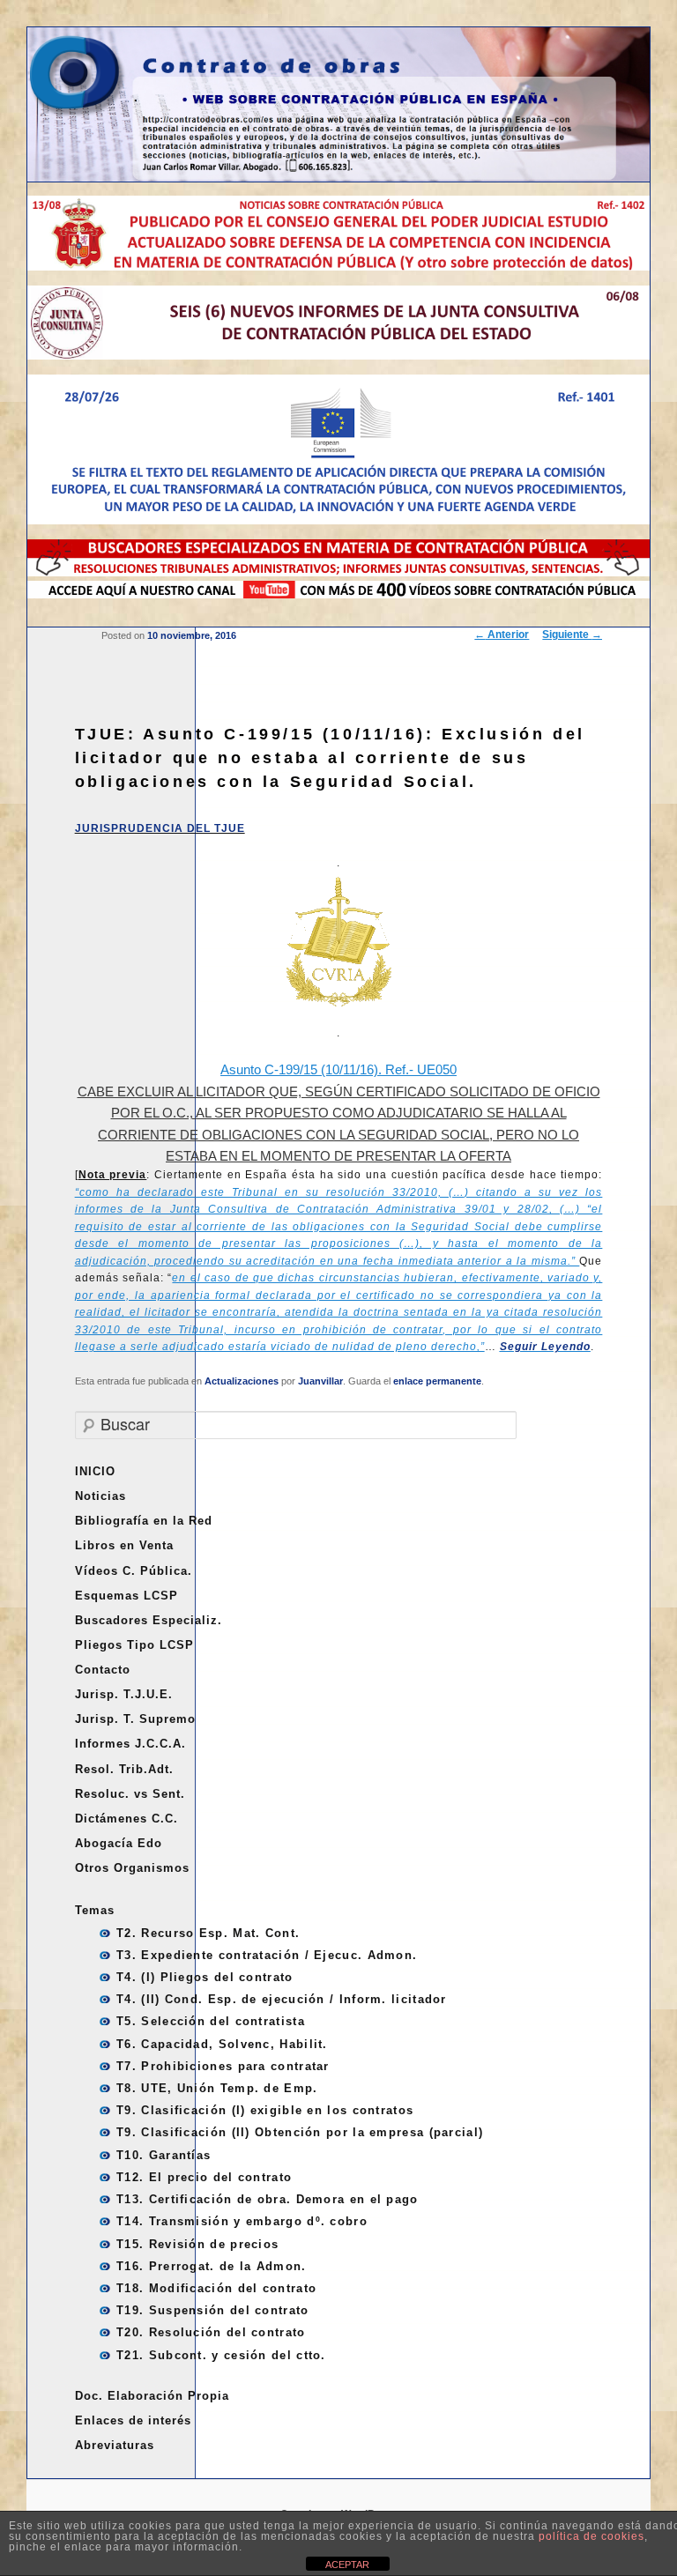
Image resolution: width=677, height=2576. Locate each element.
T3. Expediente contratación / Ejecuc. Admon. (267, 1955)
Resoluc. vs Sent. (130, 1794)
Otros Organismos (132, 1868)
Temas (95, 1910)
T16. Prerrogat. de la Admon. (211, 2266)
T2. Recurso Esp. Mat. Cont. (208, 1933)
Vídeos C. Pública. (134, 1571)
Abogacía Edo (119, 1843)
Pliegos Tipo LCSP (134, 1645)
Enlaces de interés (133, 2420)
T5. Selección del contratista (211, 2021)
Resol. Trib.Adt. (124, 1769)
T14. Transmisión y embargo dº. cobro (242, 2221)
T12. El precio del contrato (204, 2177)
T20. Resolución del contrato (211, 2332)
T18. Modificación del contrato (216, 2288)
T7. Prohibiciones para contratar (223, 2066)
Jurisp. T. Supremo (135, 1719)
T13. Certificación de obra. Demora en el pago (268, 2199)
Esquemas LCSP (126, 1596)
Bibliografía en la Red (144, 1521)
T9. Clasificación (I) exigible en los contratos (265, 2110)
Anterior (502, 635)
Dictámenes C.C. (126, 1819)
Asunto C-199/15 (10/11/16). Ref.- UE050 (338, 1069)
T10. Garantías (164, 2155)
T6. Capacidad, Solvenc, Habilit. (222, 2044)
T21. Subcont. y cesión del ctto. (221, 2355)
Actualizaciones (242, 1381)
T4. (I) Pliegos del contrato (205, 1977)
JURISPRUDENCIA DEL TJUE (160, 828)
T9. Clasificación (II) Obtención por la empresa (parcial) (300, 2132)
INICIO (95, 1471)
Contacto (103, 1670)
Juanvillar (320, 1381)
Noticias (100, 1496)
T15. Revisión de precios (197, 2244)
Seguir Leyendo (545, 1347)
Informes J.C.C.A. (130, 1744)
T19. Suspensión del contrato (212, 2310)
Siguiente (572, 635)
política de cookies (591, 2536)
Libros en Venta (124, 1545)
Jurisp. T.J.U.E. (124, 1694)
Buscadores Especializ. (149, 1620)
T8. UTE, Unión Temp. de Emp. (217, 2088)
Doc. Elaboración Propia (152, 2396)
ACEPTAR (347, 2565)
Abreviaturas (115, 2445)
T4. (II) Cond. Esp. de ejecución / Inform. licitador (282, 1999)
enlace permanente (437, 1381)
